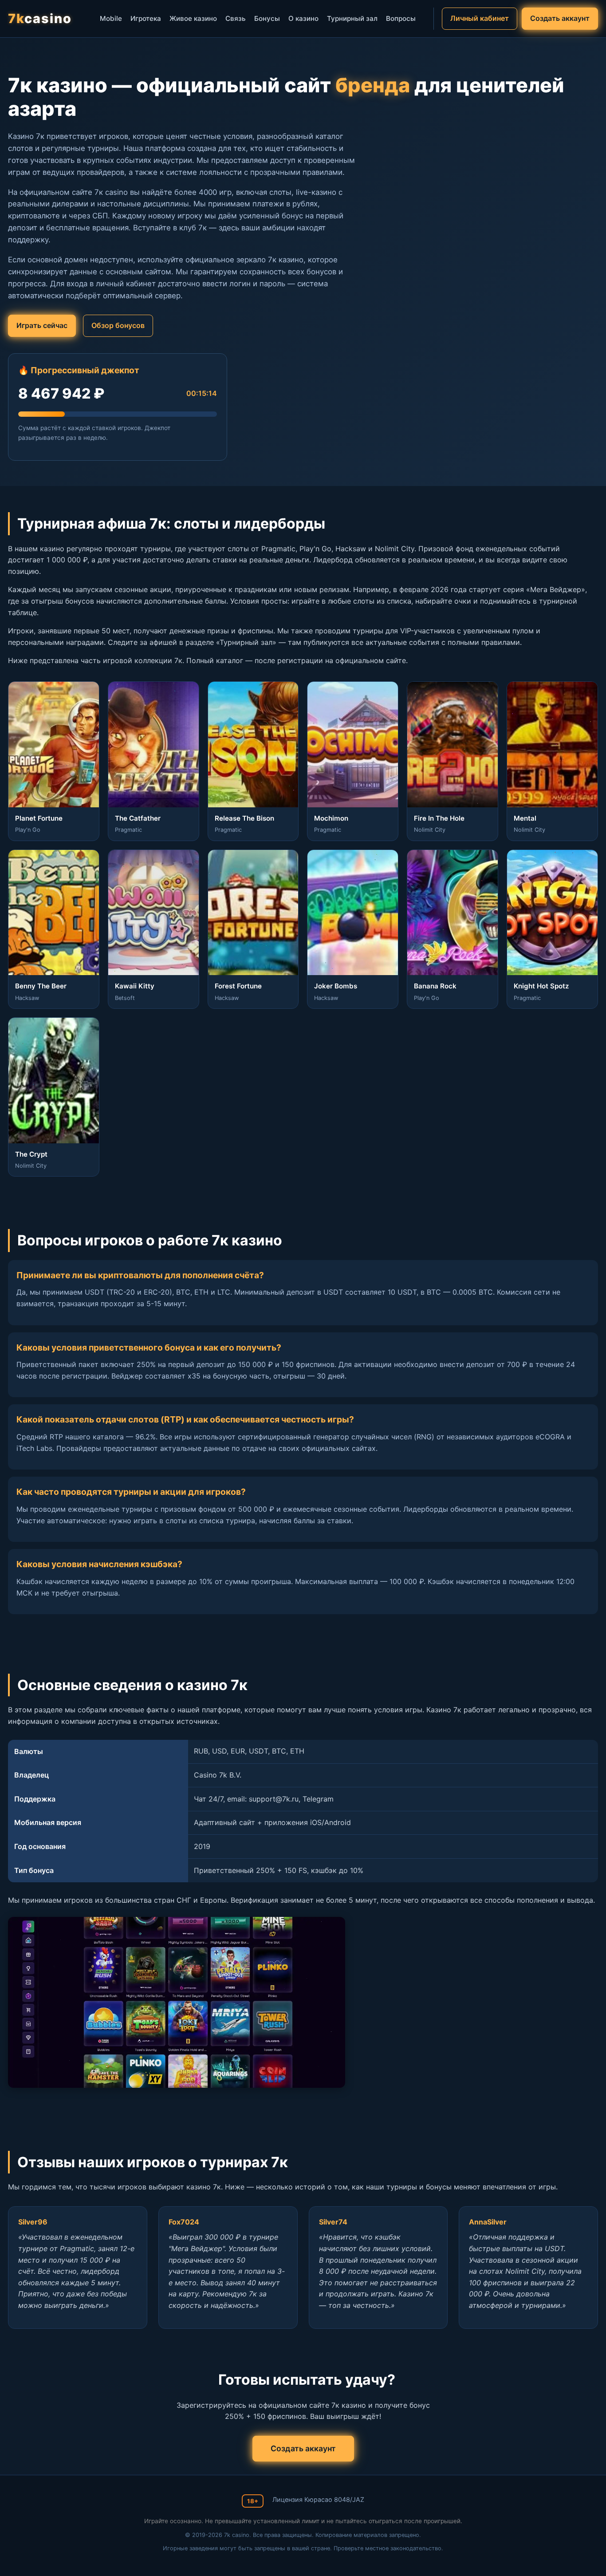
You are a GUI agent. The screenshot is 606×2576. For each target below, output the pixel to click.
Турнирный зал (352, 18)
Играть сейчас (42, 325)
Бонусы (267, 18)
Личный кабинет (480, 18)
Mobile (111, 18)
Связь (236, 18)
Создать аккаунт (560, 18)
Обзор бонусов (118, 325)
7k (40, 18)
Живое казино (193, 18)
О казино (303, 18)
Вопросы (401, 18)
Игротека (146, 18)
